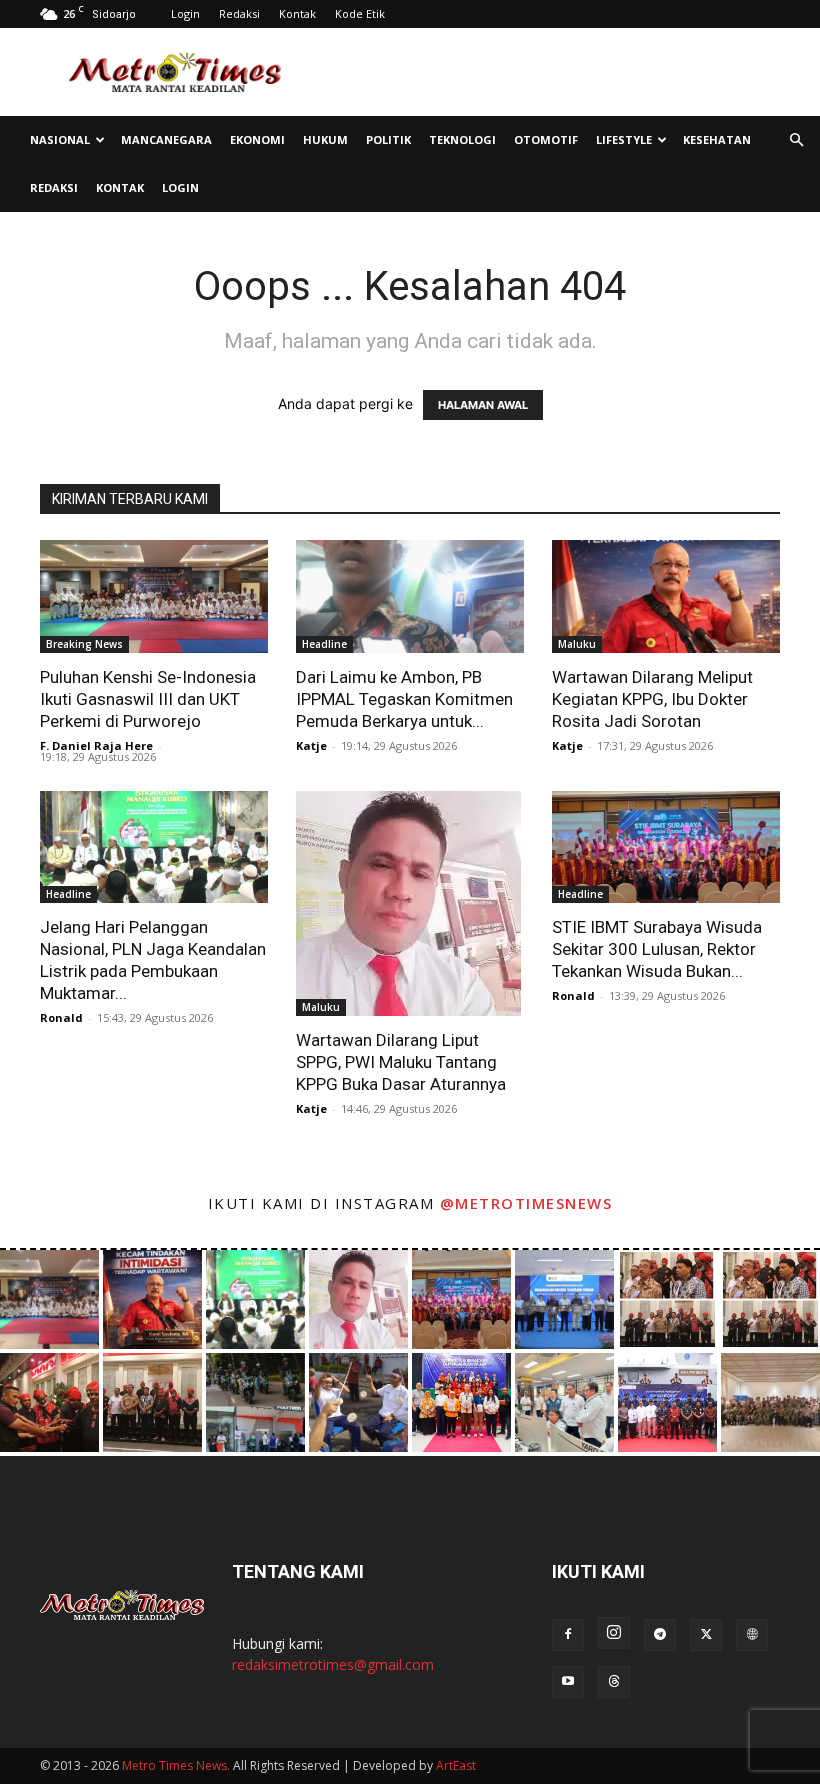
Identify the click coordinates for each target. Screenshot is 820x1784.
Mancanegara (166, 139)
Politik (388, 139)
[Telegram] (660, 1635)
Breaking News (84, 644)
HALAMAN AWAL (483, 405)
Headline (324, 644)
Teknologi (462, 139)
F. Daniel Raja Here (96, 745)
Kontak (297, 13)
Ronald (61, 1017)
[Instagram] (614, 1633)
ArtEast (456, 1765)
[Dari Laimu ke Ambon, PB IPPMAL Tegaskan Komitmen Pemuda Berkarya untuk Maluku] (410, 596)
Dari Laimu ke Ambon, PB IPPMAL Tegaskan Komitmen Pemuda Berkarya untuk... (404, 699)
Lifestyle (624, 139)
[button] (796, 140)
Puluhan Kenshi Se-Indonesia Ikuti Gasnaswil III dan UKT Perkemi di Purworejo (148, 699)
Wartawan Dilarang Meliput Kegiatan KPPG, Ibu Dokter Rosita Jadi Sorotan (652, 699)
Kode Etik (360, 13)
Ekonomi (257, 139)
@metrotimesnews (526, 1203)
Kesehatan (717, 139)
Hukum (325, 139)
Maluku (577, 644)
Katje (311, 745)
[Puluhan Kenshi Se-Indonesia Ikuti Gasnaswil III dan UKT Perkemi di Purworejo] (154, 596)
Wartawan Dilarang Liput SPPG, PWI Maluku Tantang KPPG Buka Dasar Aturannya (401, 1062)
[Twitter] (706, 1635)
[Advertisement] (545, 72)
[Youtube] (568, 1682)
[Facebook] (568, 1635)
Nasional (60, 139)
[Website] (752, 1635)
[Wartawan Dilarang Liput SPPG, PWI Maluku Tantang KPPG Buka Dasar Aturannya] (410, 903)
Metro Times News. (176, 1765)
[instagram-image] (49, 1299)
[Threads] (614, 1682)
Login (185, 13)
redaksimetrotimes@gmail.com (333, 1664)
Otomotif (546, 139)
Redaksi (239, 13)
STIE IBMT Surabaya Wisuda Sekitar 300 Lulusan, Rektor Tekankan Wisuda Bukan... (657, 949)
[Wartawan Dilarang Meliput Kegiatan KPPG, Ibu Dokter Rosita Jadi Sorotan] (666, 596)
